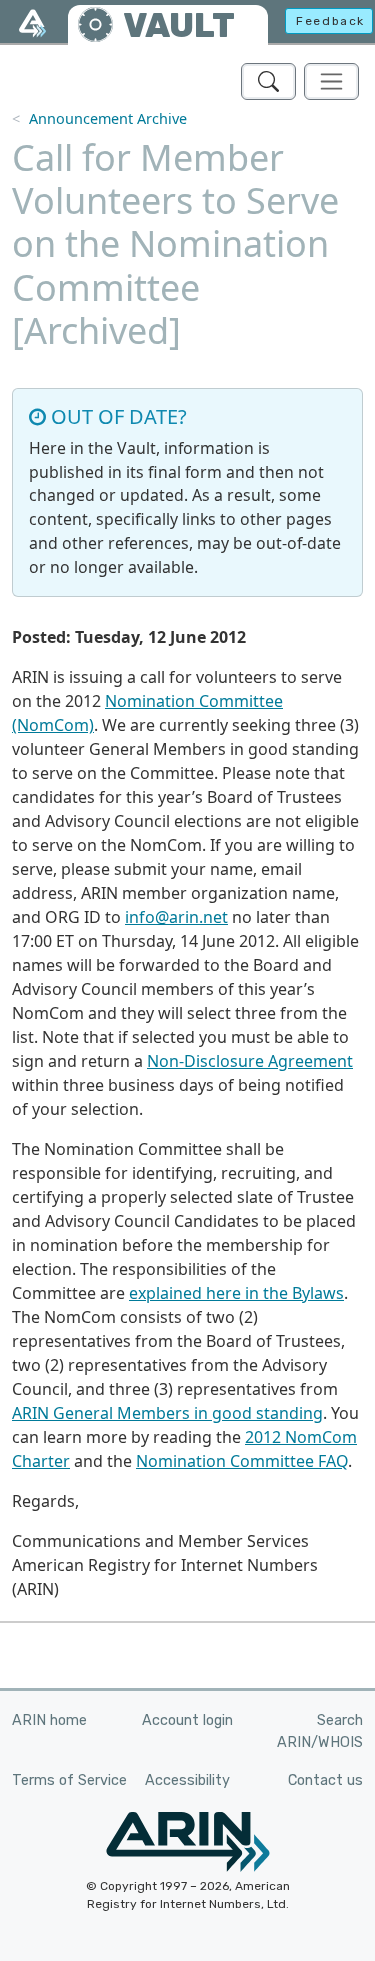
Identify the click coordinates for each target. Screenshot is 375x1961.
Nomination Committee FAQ (242, 1461)
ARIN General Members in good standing (167, 1413)
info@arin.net (176, 917)
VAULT (179, 25)
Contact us (325, 1780)
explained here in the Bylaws (236, 1293)
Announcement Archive (108, 118)
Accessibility (187, 1780)
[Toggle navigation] (331, 81)
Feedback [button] (330, 21)
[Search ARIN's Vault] (268, 81)
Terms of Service (69, 1780)
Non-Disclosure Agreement (250, 1061)
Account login (187, 1720)
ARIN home (49, 1720)
